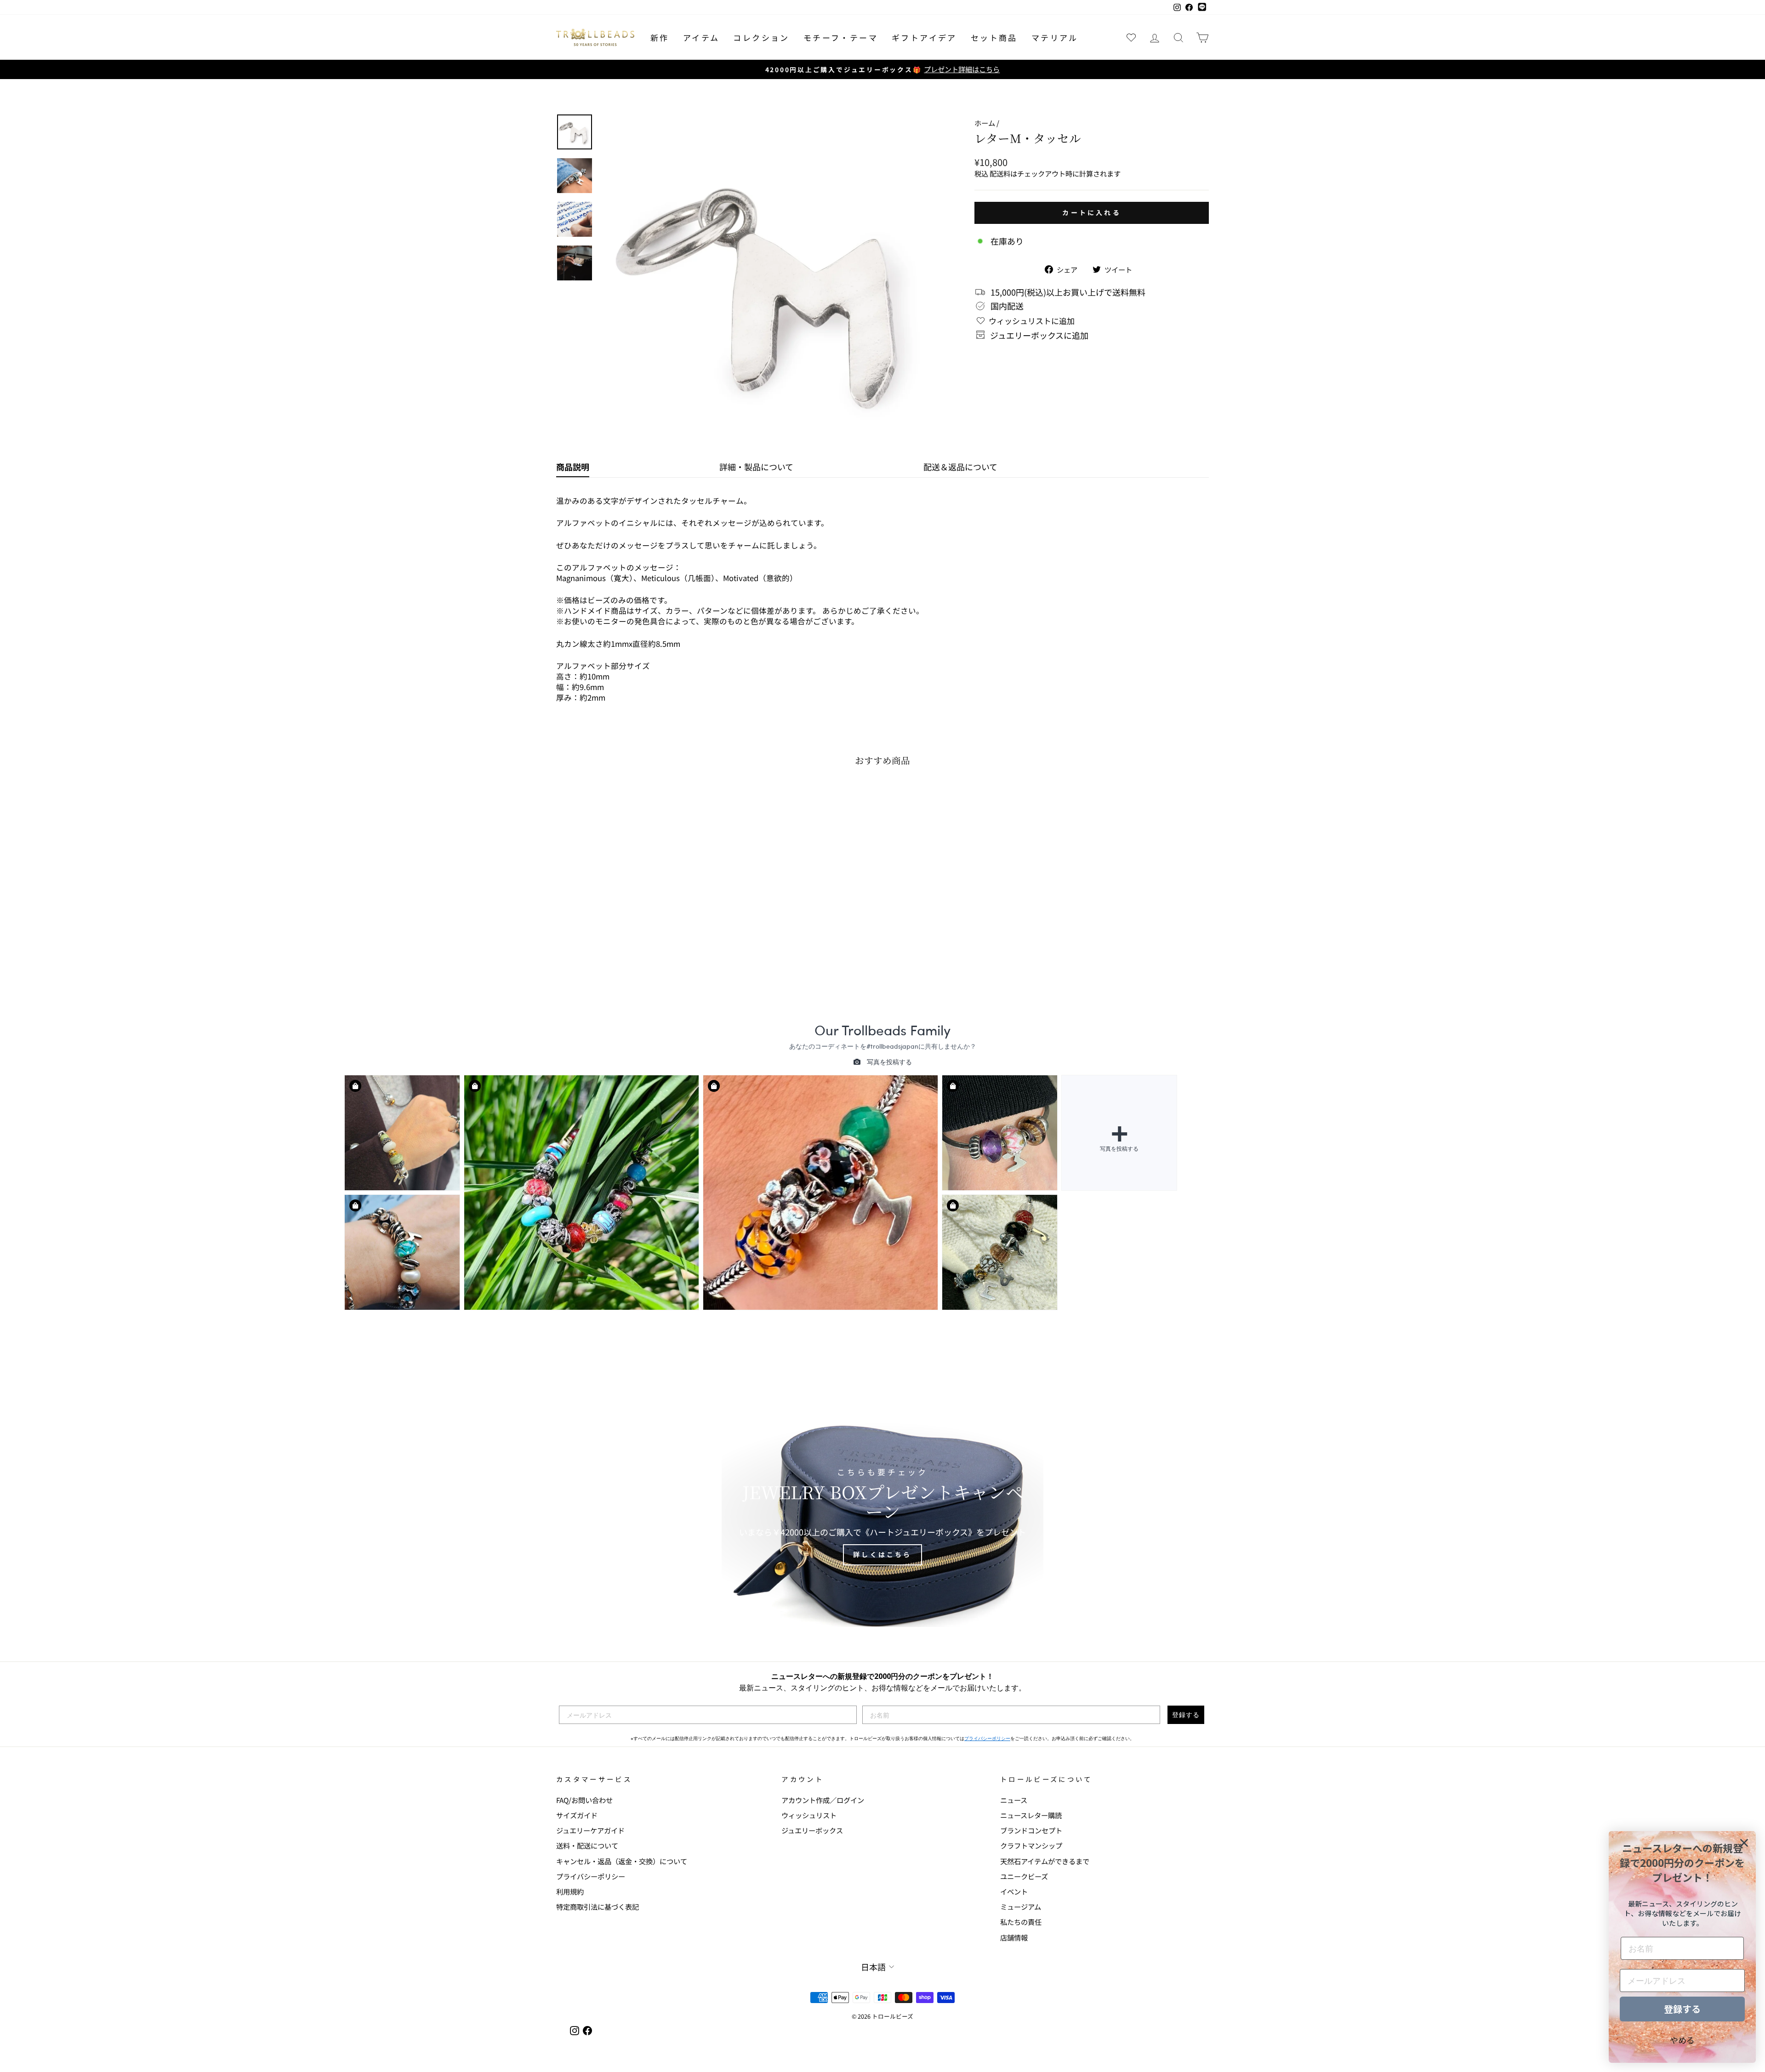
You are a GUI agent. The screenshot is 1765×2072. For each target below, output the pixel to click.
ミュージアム (1021, 1906)
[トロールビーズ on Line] (1202, 7)
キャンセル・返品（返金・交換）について (622, 1861)
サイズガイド (577, 1815)
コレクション (761, 37)
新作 (660, 37)
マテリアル (1055, 37)
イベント (1014, 1891)
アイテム (701, 37)
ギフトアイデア (924, 37)
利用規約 (570, 1891)
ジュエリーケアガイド (590, 1830)
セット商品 (994, 37)
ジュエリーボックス (812, 1830)
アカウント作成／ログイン (823, 1800)
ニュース (1014, 1800)
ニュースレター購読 (1031, 1815)
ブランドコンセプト (1031, 1830)
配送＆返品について (960, 467)
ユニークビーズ (1024, 1876)
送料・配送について (587, 1845)
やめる (1682, 2040)
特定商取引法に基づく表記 (598, 1906)
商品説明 (573, 467)
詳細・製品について (756, 467)
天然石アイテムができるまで (1045, 1861)
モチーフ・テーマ (841, 37)
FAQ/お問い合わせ (584, 1800)
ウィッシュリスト (809, 1815)
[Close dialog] (1744, 1843)
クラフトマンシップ (1031, 1845)
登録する (1186, 1715)
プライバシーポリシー (987, 1738)
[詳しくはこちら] (882, 1517)
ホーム (985, 123)
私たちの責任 (1021, 1922)
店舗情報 (1014, 1937)
